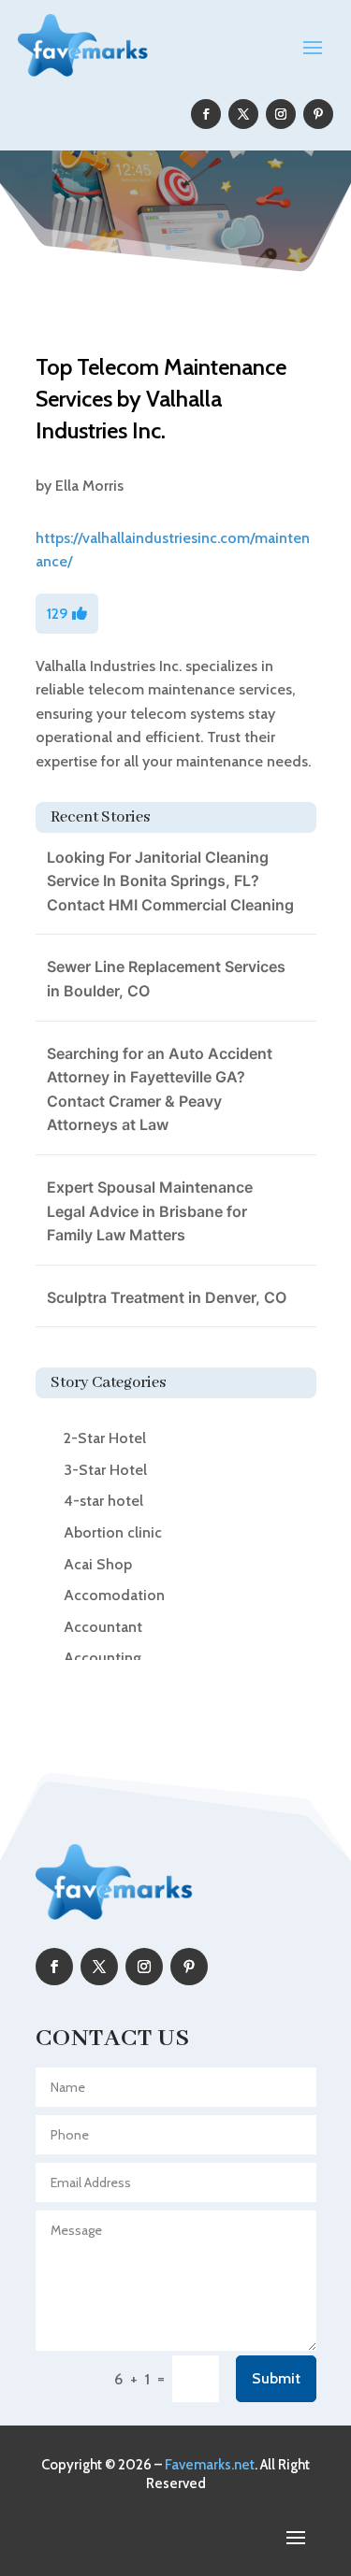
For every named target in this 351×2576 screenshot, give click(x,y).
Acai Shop (98, 1564)
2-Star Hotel (105, 1438)
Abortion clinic (113, 1532)
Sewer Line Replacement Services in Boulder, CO (166, 979)
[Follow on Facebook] (206, 114)
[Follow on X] (243, 114)
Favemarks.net (210, 2465)
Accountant (103, 1627)
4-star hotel (103, 1501)
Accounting (102, 1658)
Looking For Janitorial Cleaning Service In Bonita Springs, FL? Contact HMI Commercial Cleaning (170, 881)
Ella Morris (89, 486)
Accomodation (114, 1595)
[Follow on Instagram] (281, 114)
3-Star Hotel (105, 1470)
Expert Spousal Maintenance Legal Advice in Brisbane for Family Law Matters (150, 1211)
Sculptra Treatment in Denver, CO (167, 1297)
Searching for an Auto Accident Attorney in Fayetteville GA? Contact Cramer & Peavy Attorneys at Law (160, 1089)
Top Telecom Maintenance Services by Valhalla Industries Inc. (161, 398)
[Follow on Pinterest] (318, 114)
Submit (276, 2378)
